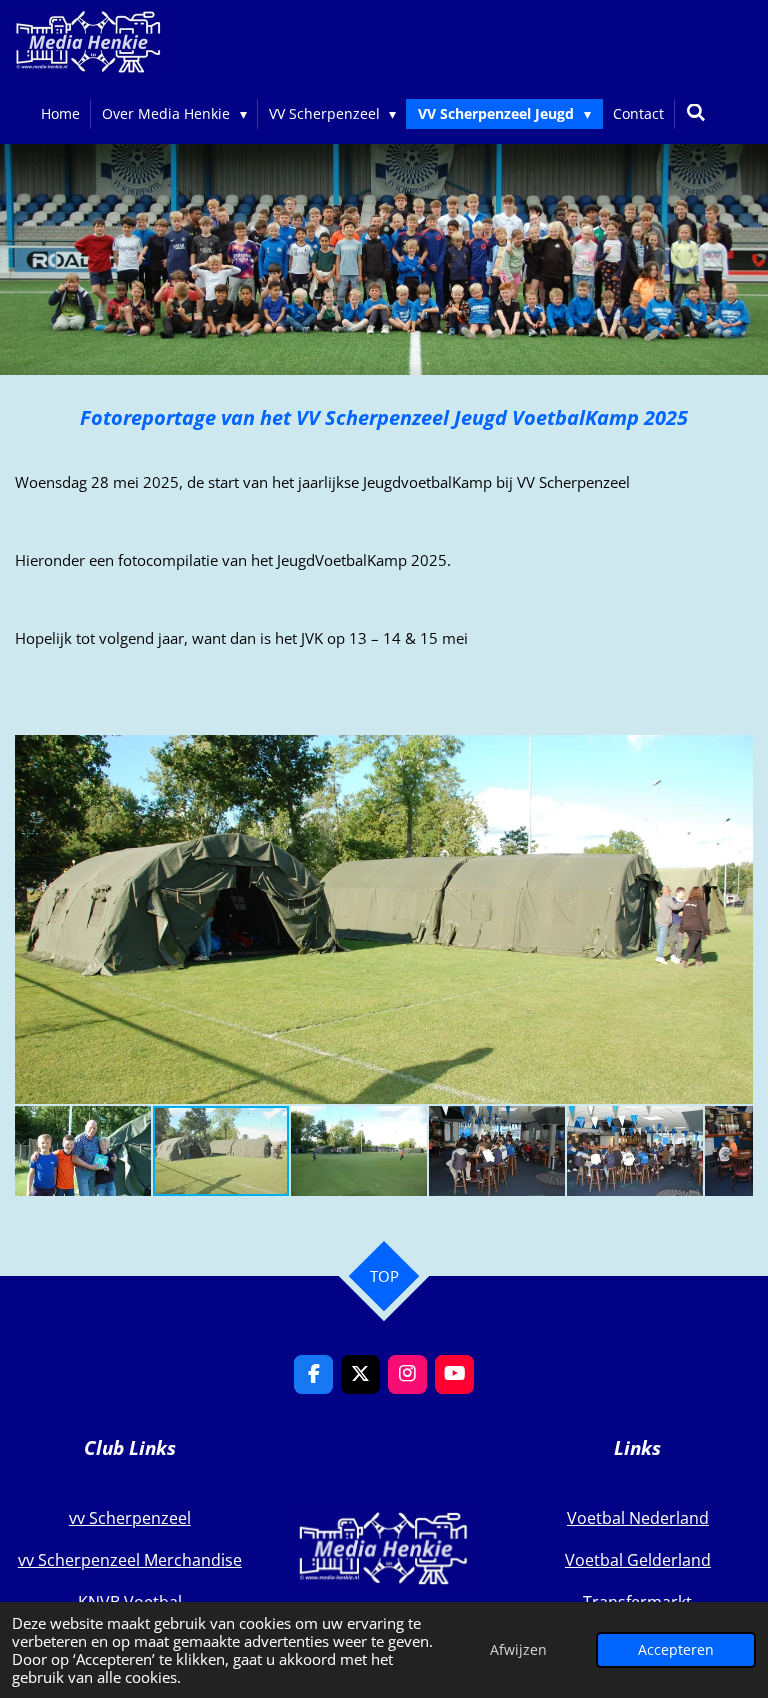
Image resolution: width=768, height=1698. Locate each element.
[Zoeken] (696, 112)
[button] (735, 753)
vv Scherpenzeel (130, 1518)
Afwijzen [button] (518, 1650)
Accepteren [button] (676, 1650)
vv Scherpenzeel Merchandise (130, 1560)
